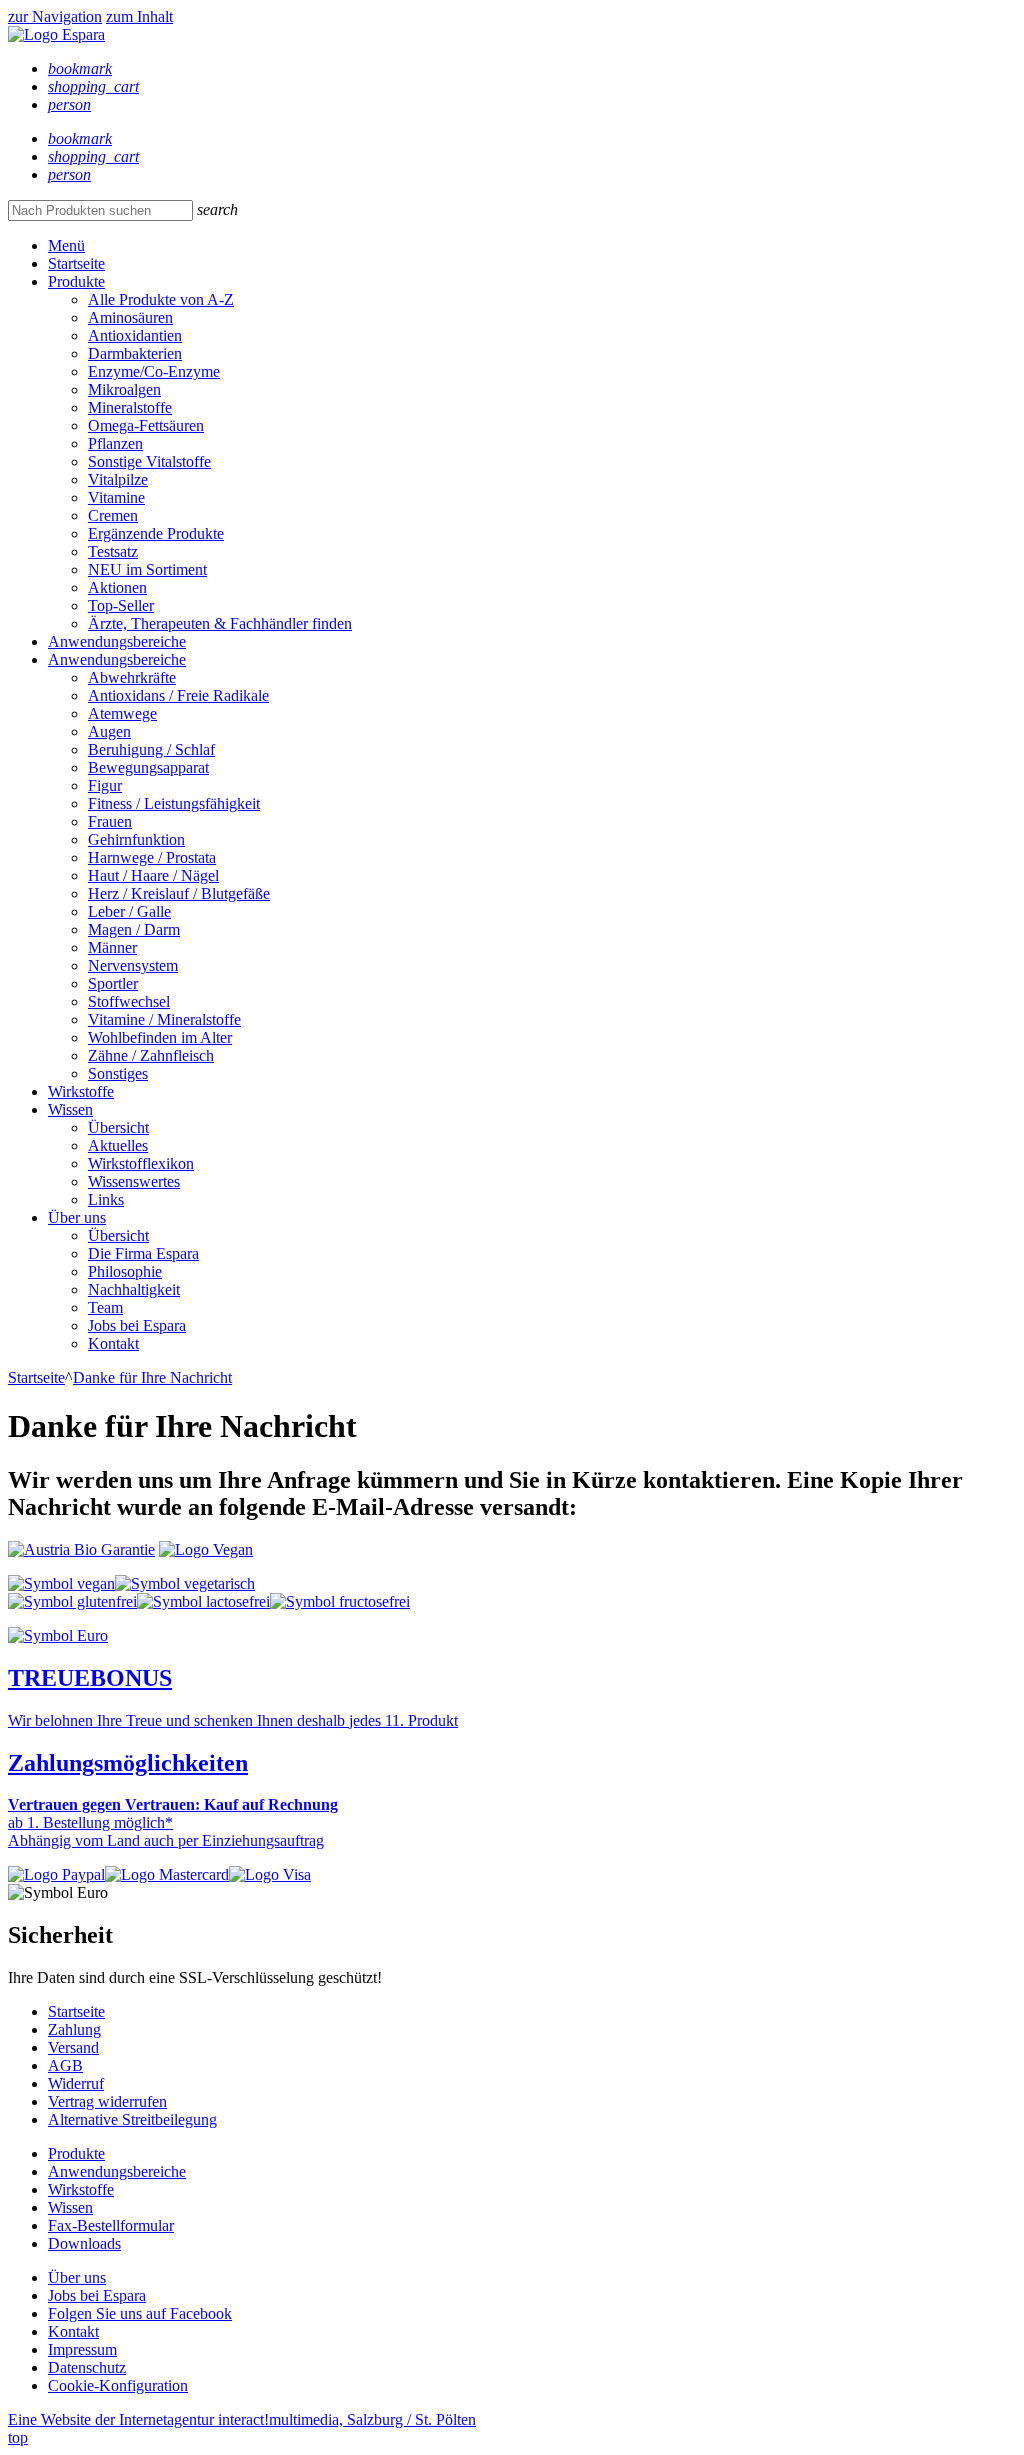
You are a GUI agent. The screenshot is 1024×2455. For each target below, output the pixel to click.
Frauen (110, 821)
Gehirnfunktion (136, 839)
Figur (105, 785)
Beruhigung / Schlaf (151, 749)
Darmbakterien (135, 353)
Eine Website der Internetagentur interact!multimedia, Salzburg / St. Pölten (242, 2419)
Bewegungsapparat (148, 767)
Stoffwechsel (129, 1001)
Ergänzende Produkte (156, 533)
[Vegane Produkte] (61, 1583)
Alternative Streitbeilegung (132, 2119)
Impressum (82, 2349)
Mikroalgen (124, 389)
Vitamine (116, 497)
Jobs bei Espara (137, 1325)
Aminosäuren (130, 317)
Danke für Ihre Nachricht (152, 1377)
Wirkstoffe (81, 1091)
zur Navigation (55, 16)
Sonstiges (118, 1073)
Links (106, 1199)
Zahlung (74, 2029)
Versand (73, 2047)
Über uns (77, 1217)
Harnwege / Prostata (152, 857)
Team (105, 1307)
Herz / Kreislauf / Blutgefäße (179, 893)
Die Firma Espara (143, 1253)
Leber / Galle (129, 911)
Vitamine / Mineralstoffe (164, 1019)
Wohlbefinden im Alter (160, 1037)
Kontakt (113, 1343)
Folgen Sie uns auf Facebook (140, 2313)
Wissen (70, 1109)
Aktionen (117, 587)
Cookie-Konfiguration (118, 2385)
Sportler (113, 983)
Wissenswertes (134, 1181)
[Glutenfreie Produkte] (72, 1601)
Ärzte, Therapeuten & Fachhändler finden (220, 623)
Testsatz (113, 551)
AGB (65, 2065)
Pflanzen (115, 443)
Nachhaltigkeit (134, 1289)
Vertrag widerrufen (107, 2101)
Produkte (76, 281)
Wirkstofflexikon (141, 1163)
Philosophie (125, 1271)
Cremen (113, 515)
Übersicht (118, 1127)
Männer (112, 947)
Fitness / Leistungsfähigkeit (174, 803)
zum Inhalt (139, 16)
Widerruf (76, 2083)
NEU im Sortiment (147, 569)
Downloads (84, 2243)
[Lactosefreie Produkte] (203, 1601)
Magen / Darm (134, 929)
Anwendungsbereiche (117, 641)
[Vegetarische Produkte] (185, 1583)
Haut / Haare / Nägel (153, 875)
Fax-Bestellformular (111, 2225)
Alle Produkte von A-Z (161, 299)
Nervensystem (133, 965)
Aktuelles (118, 1145)
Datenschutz (87, 2367)
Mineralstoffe (130, 407)
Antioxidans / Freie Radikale (178, 695)
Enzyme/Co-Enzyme (154, 371)
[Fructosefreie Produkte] (340, 1601)
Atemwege (122, 713)
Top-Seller (121, 605)
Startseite (76, 263)
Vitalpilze (118, 479)
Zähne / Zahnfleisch (151, 1055)
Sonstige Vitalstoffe (149, 461)
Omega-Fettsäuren (146, 425)
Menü (66, 245)
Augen (109, 731)
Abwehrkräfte (132, 677)
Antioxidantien (135, 335)
